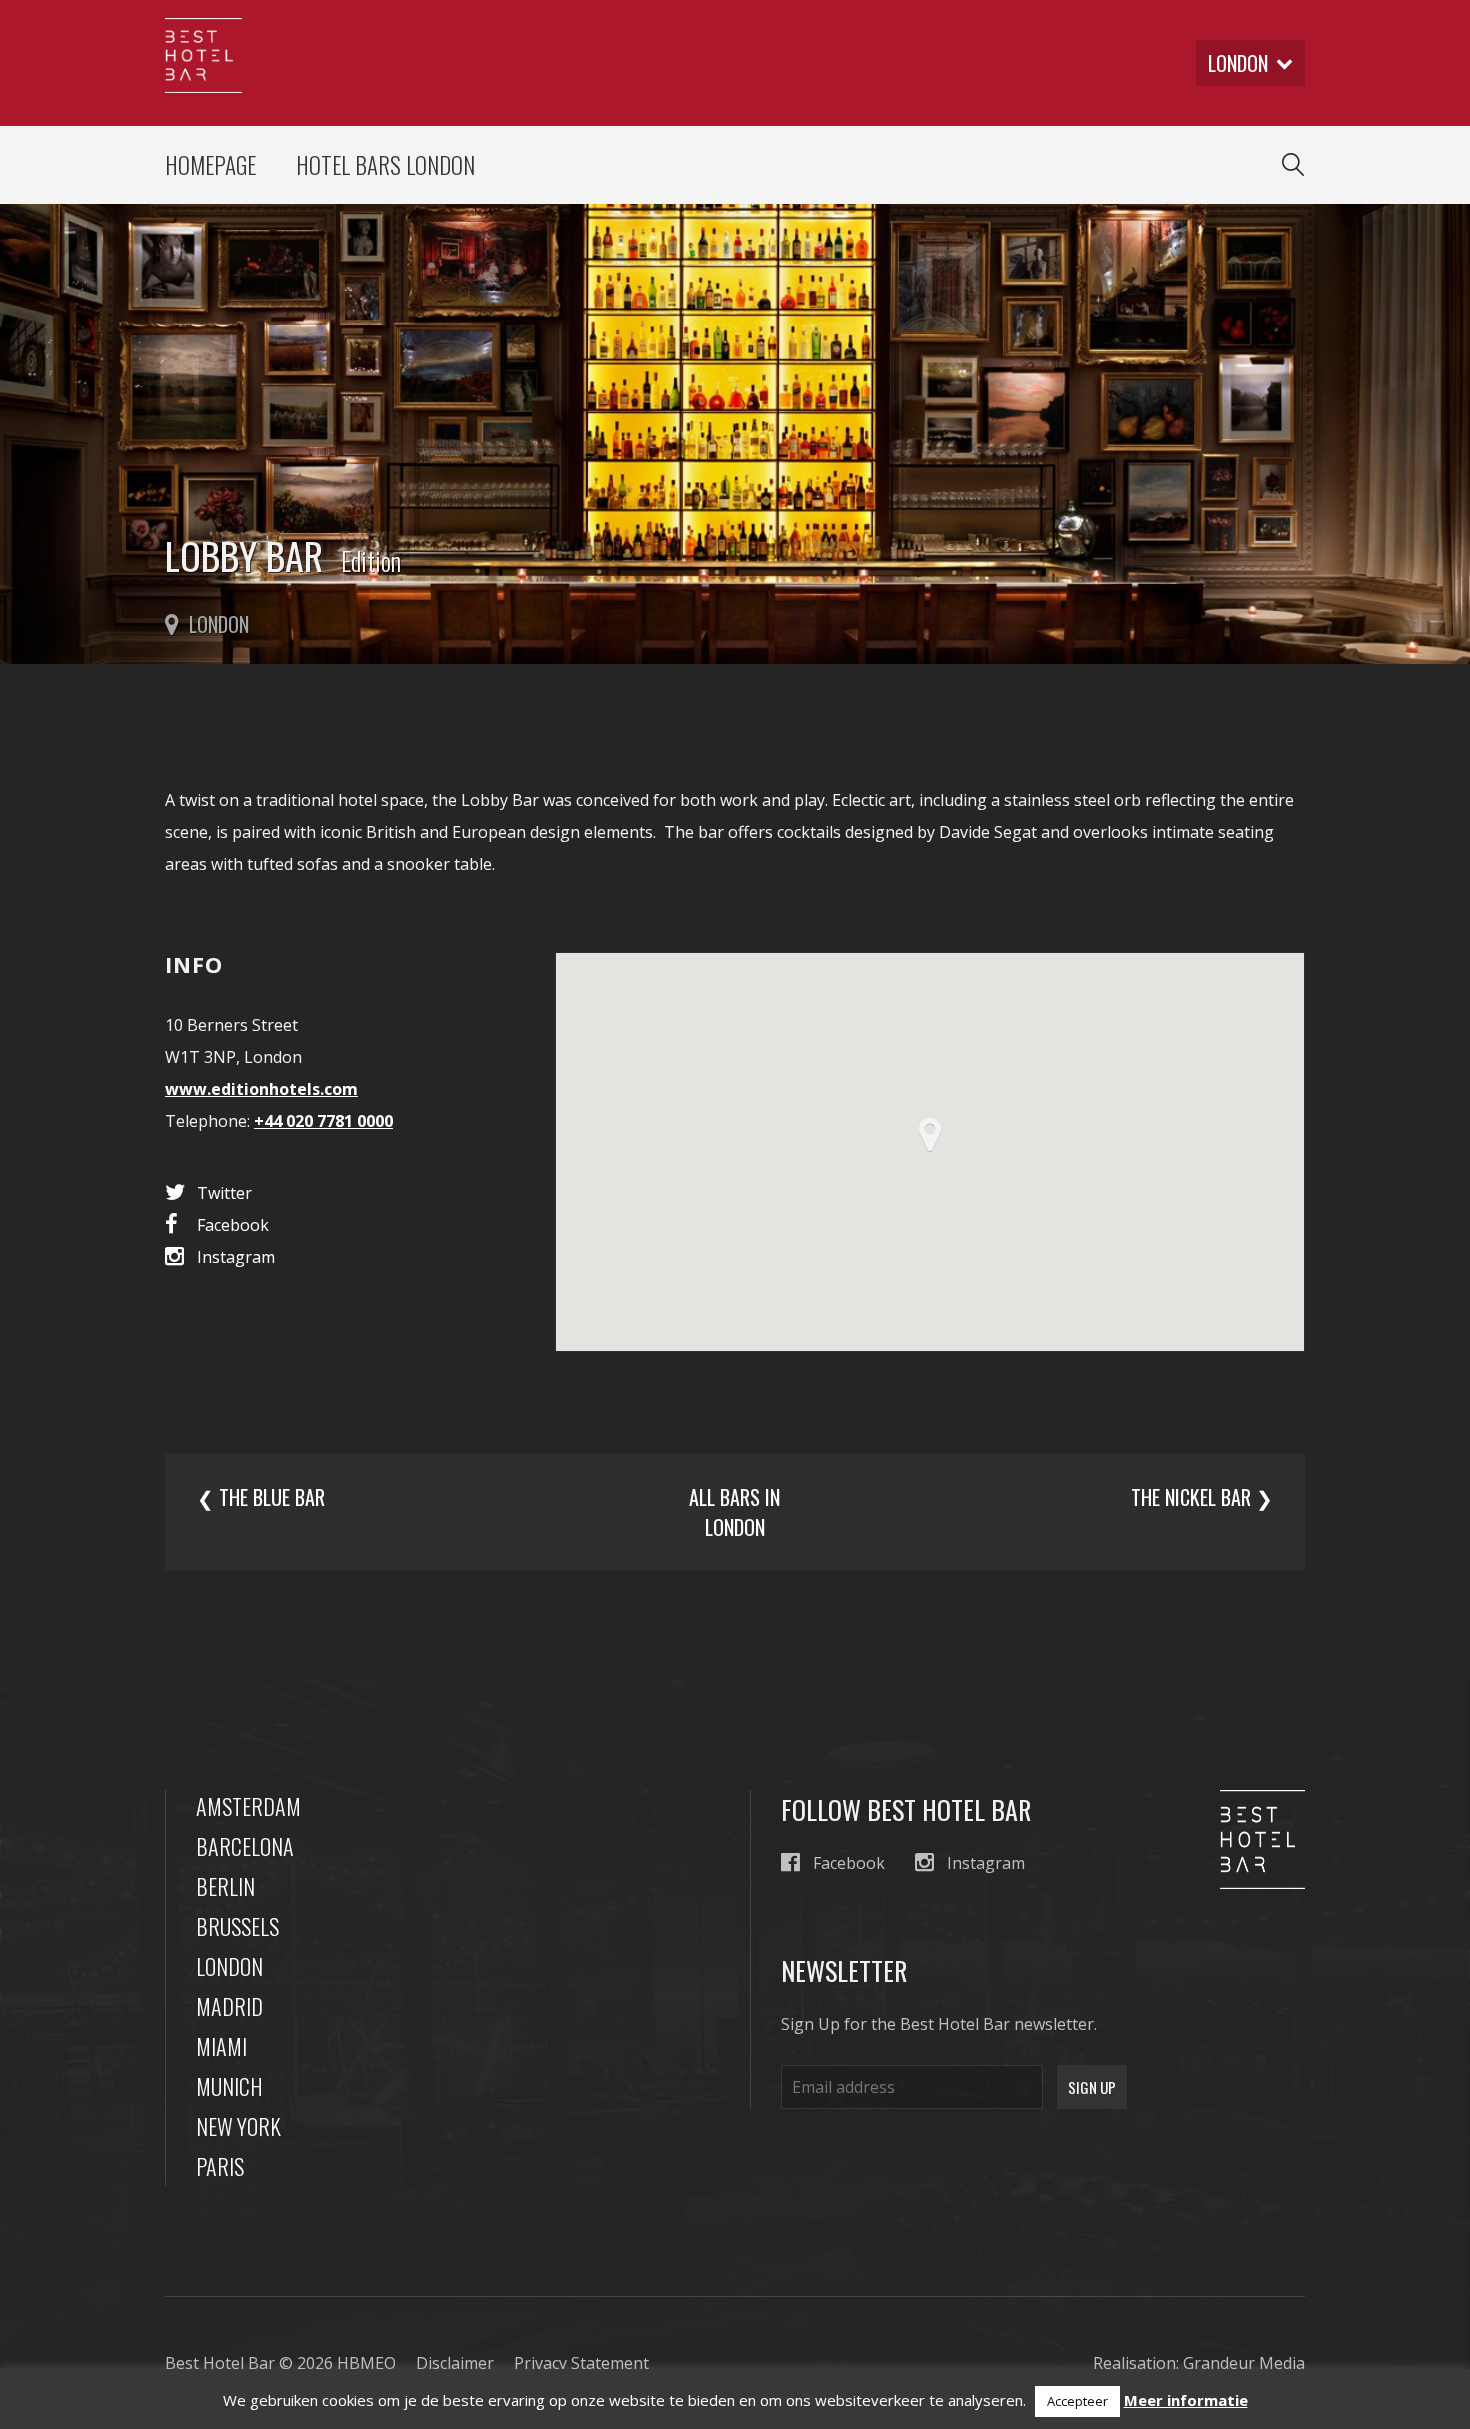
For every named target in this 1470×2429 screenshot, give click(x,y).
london (1238, 63)
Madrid (229, 2006)
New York (238, 2126)
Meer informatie (1186, 2400)
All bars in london (734, 1512)
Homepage (210, 165)
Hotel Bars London (385, 165)
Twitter (224, 1193)
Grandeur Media (1244, 2363)
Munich (229, 2086)
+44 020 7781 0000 (323, 1121)
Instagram (236, 1257)
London (229, 1966)
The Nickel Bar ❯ (1202, 1497)
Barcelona (245, 1846)
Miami (221, 2046)
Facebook (233, 1225)
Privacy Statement (581, 2363)
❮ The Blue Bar (261, 1497)
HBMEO (366, 2363)
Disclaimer (455, 2363)
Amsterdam (248, 1806)
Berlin (225, 1886)
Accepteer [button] (1077, 2401)
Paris (220, 2166)
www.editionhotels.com (261, 1089)
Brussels (237, 1926)
